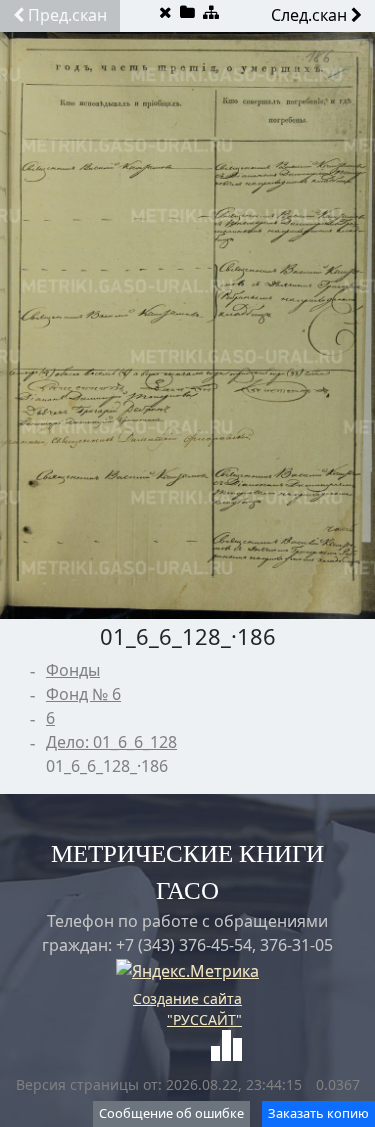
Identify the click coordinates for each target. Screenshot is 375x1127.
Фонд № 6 (83, 694)
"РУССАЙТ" (204, 1019)
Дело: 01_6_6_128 (111, 742)
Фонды (73, 670)
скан (67, 15)
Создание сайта (187, 998)
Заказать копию (318, 1113)
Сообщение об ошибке (171, 1113)
